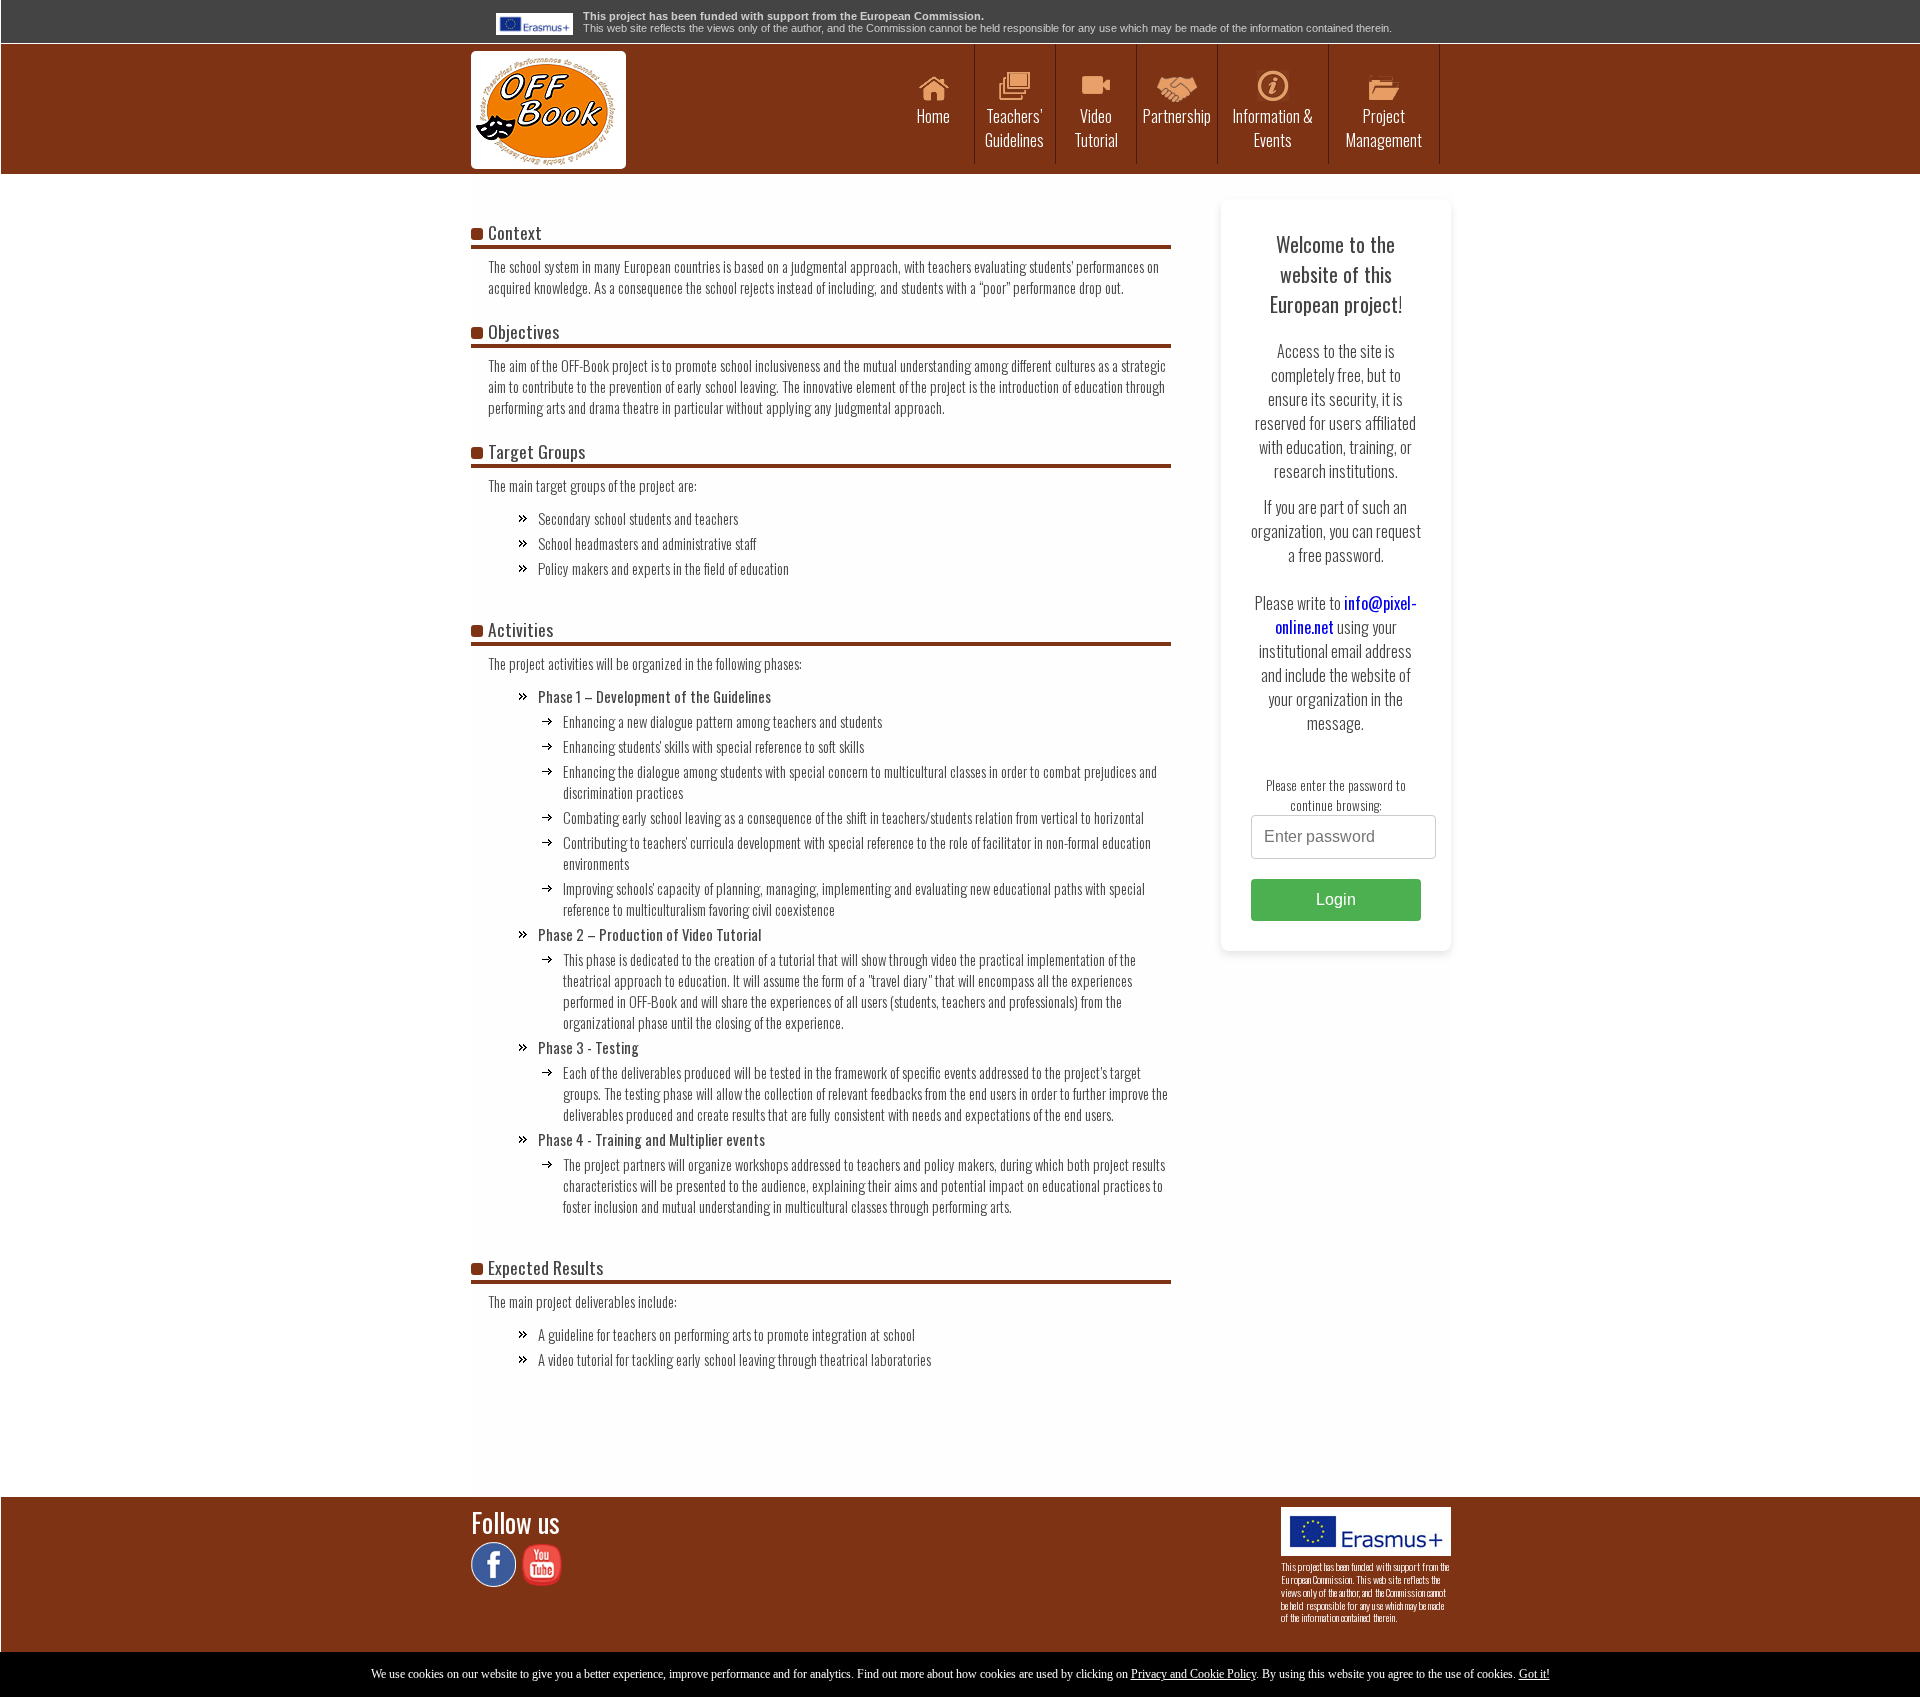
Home (933, 116)
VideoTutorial (1096, 128)
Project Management (1384, 128)
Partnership (1177, 116)
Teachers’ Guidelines (1014, 128)
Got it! (1534, 1674)
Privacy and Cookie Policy (1193, 1674)
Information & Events (1273, 128)
